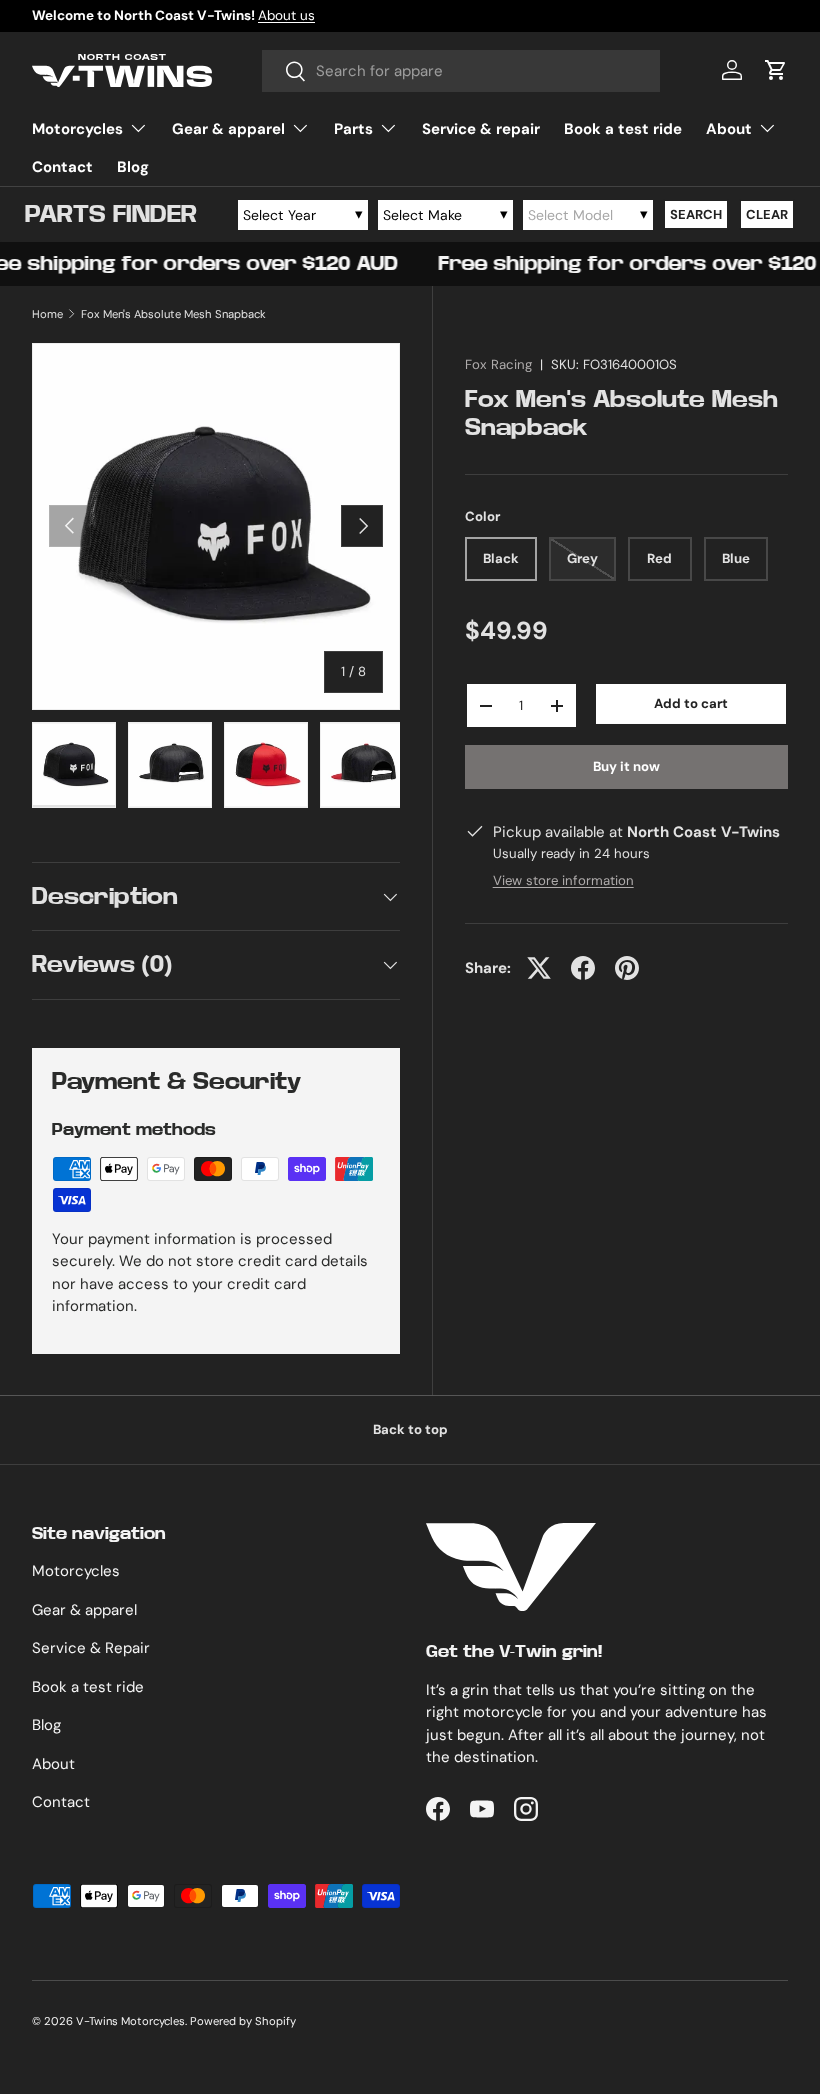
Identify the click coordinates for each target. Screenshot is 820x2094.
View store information (563, 880)
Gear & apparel (84, 1610)
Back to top (410, 1429)
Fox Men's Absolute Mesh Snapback (173, 314)
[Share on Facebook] (583, 968)
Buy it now (626, 766)
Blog (133, 167)
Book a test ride (623, 129)
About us (286, 15)
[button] (776, 70)
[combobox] (461, 71)
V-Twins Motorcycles (130, 2021)
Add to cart (691, 703)
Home (47, 314)
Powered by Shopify (243, 2021)
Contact (62, 167)
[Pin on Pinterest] (627, 968)
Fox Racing (498, 364)
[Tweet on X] (539, 968)
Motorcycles (76, 1571)
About (53, 1764)
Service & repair (481, 129)
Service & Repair (91, 1648)
